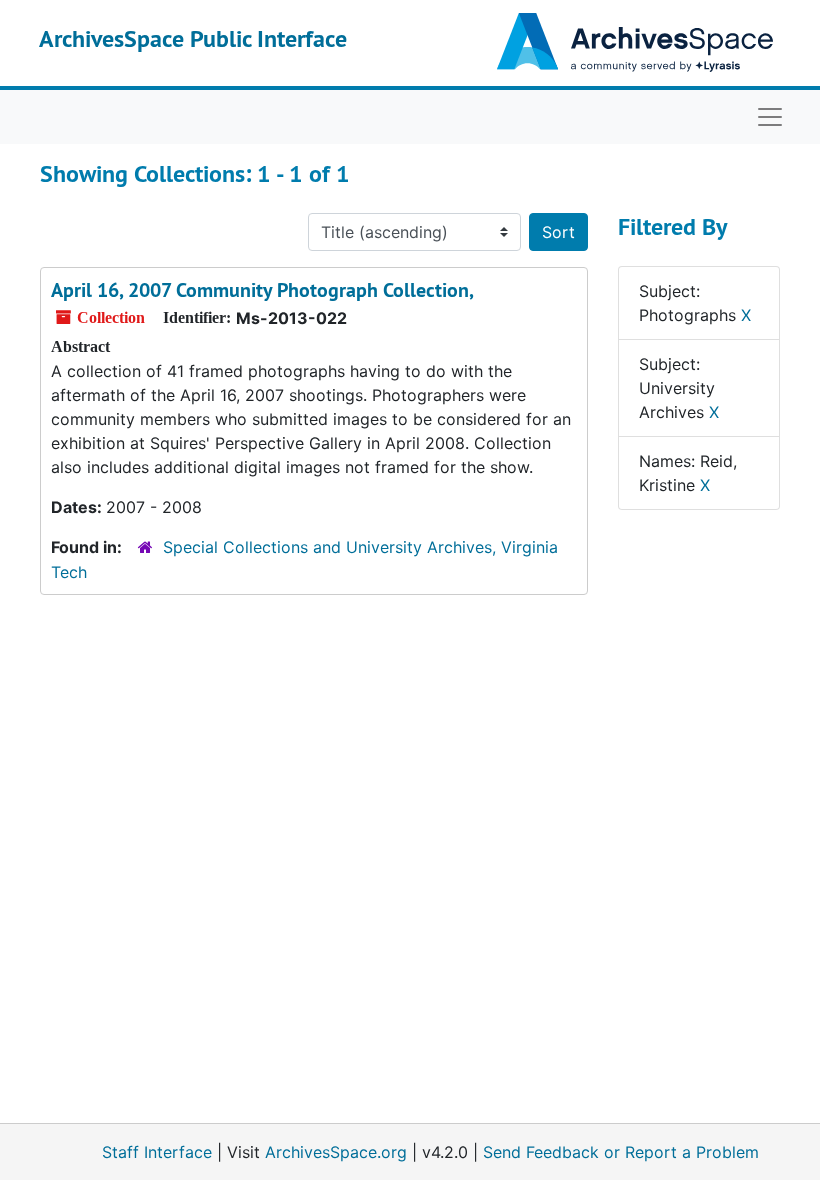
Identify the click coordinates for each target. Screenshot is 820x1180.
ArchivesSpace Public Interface (193, 38)
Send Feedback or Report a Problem (621, 1152)
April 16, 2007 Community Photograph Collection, (262, 290)
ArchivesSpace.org (336, 1152)
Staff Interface (157, 1152)
